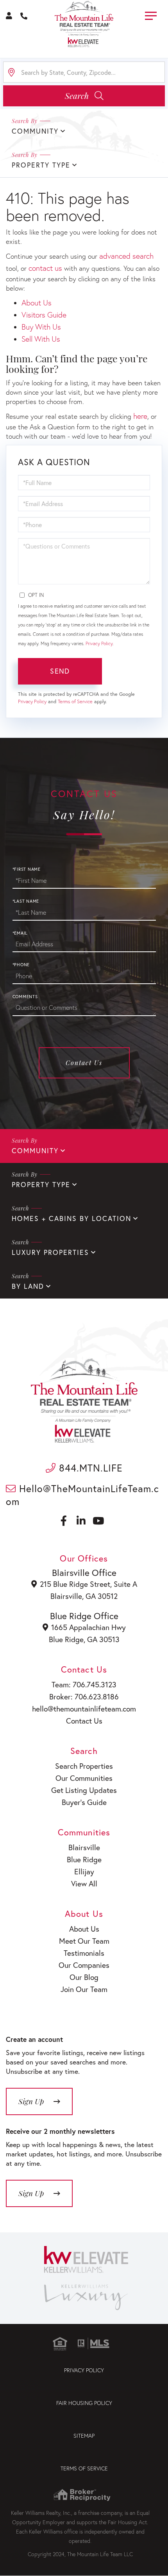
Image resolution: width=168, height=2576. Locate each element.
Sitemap (84, 2436)
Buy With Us (41, 327)
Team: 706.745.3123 (84, 1684)
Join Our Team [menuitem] (84, 1989)
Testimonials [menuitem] (84, 1953)
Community (35, 1151)
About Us (37, 303)
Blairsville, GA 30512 (84, 1596)
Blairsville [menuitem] (84, 1847)
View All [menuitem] (84, 1883)
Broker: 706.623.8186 (84, 1696)
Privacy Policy (99, 643)
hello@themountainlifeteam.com (84, 1709)
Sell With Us (41, 339)
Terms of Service (75, 701)
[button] (84, 96)
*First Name (27, 869)
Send (60, 671)
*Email (20, 933)
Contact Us (84, 1063)
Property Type (41, 1185)
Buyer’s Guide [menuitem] (84, 1802)
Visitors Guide (44, 315)
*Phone (21, 965)
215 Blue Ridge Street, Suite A (88, 1584)
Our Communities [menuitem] (84, 1778)
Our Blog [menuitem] (84, 1977)
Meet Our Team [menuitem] (84, 1941)
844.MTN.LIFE (89, 1468)
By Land (28, 1286)
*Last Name (26, 901)
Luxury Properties (50, 1252)
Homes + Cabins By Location (71, 1218)
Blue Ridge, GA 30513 (84, 1639)
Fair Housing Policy (84, 2403)
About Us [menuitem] (84, 1929)
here (140, 416)
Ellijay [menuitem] (84, 1871)
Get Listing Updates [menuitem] (84, 1790)
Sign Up (31, 2193)
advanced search (126, 256)
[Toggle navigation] (151, 15)
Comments (25, 997)
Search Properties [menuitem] (84, 1766)
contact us (45, 268)
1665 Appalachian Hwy (88, 1627)
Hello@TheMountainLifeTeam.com (82, 1495)
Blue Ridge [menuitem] (84, 1859)
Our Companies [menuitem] (84, 1965)
